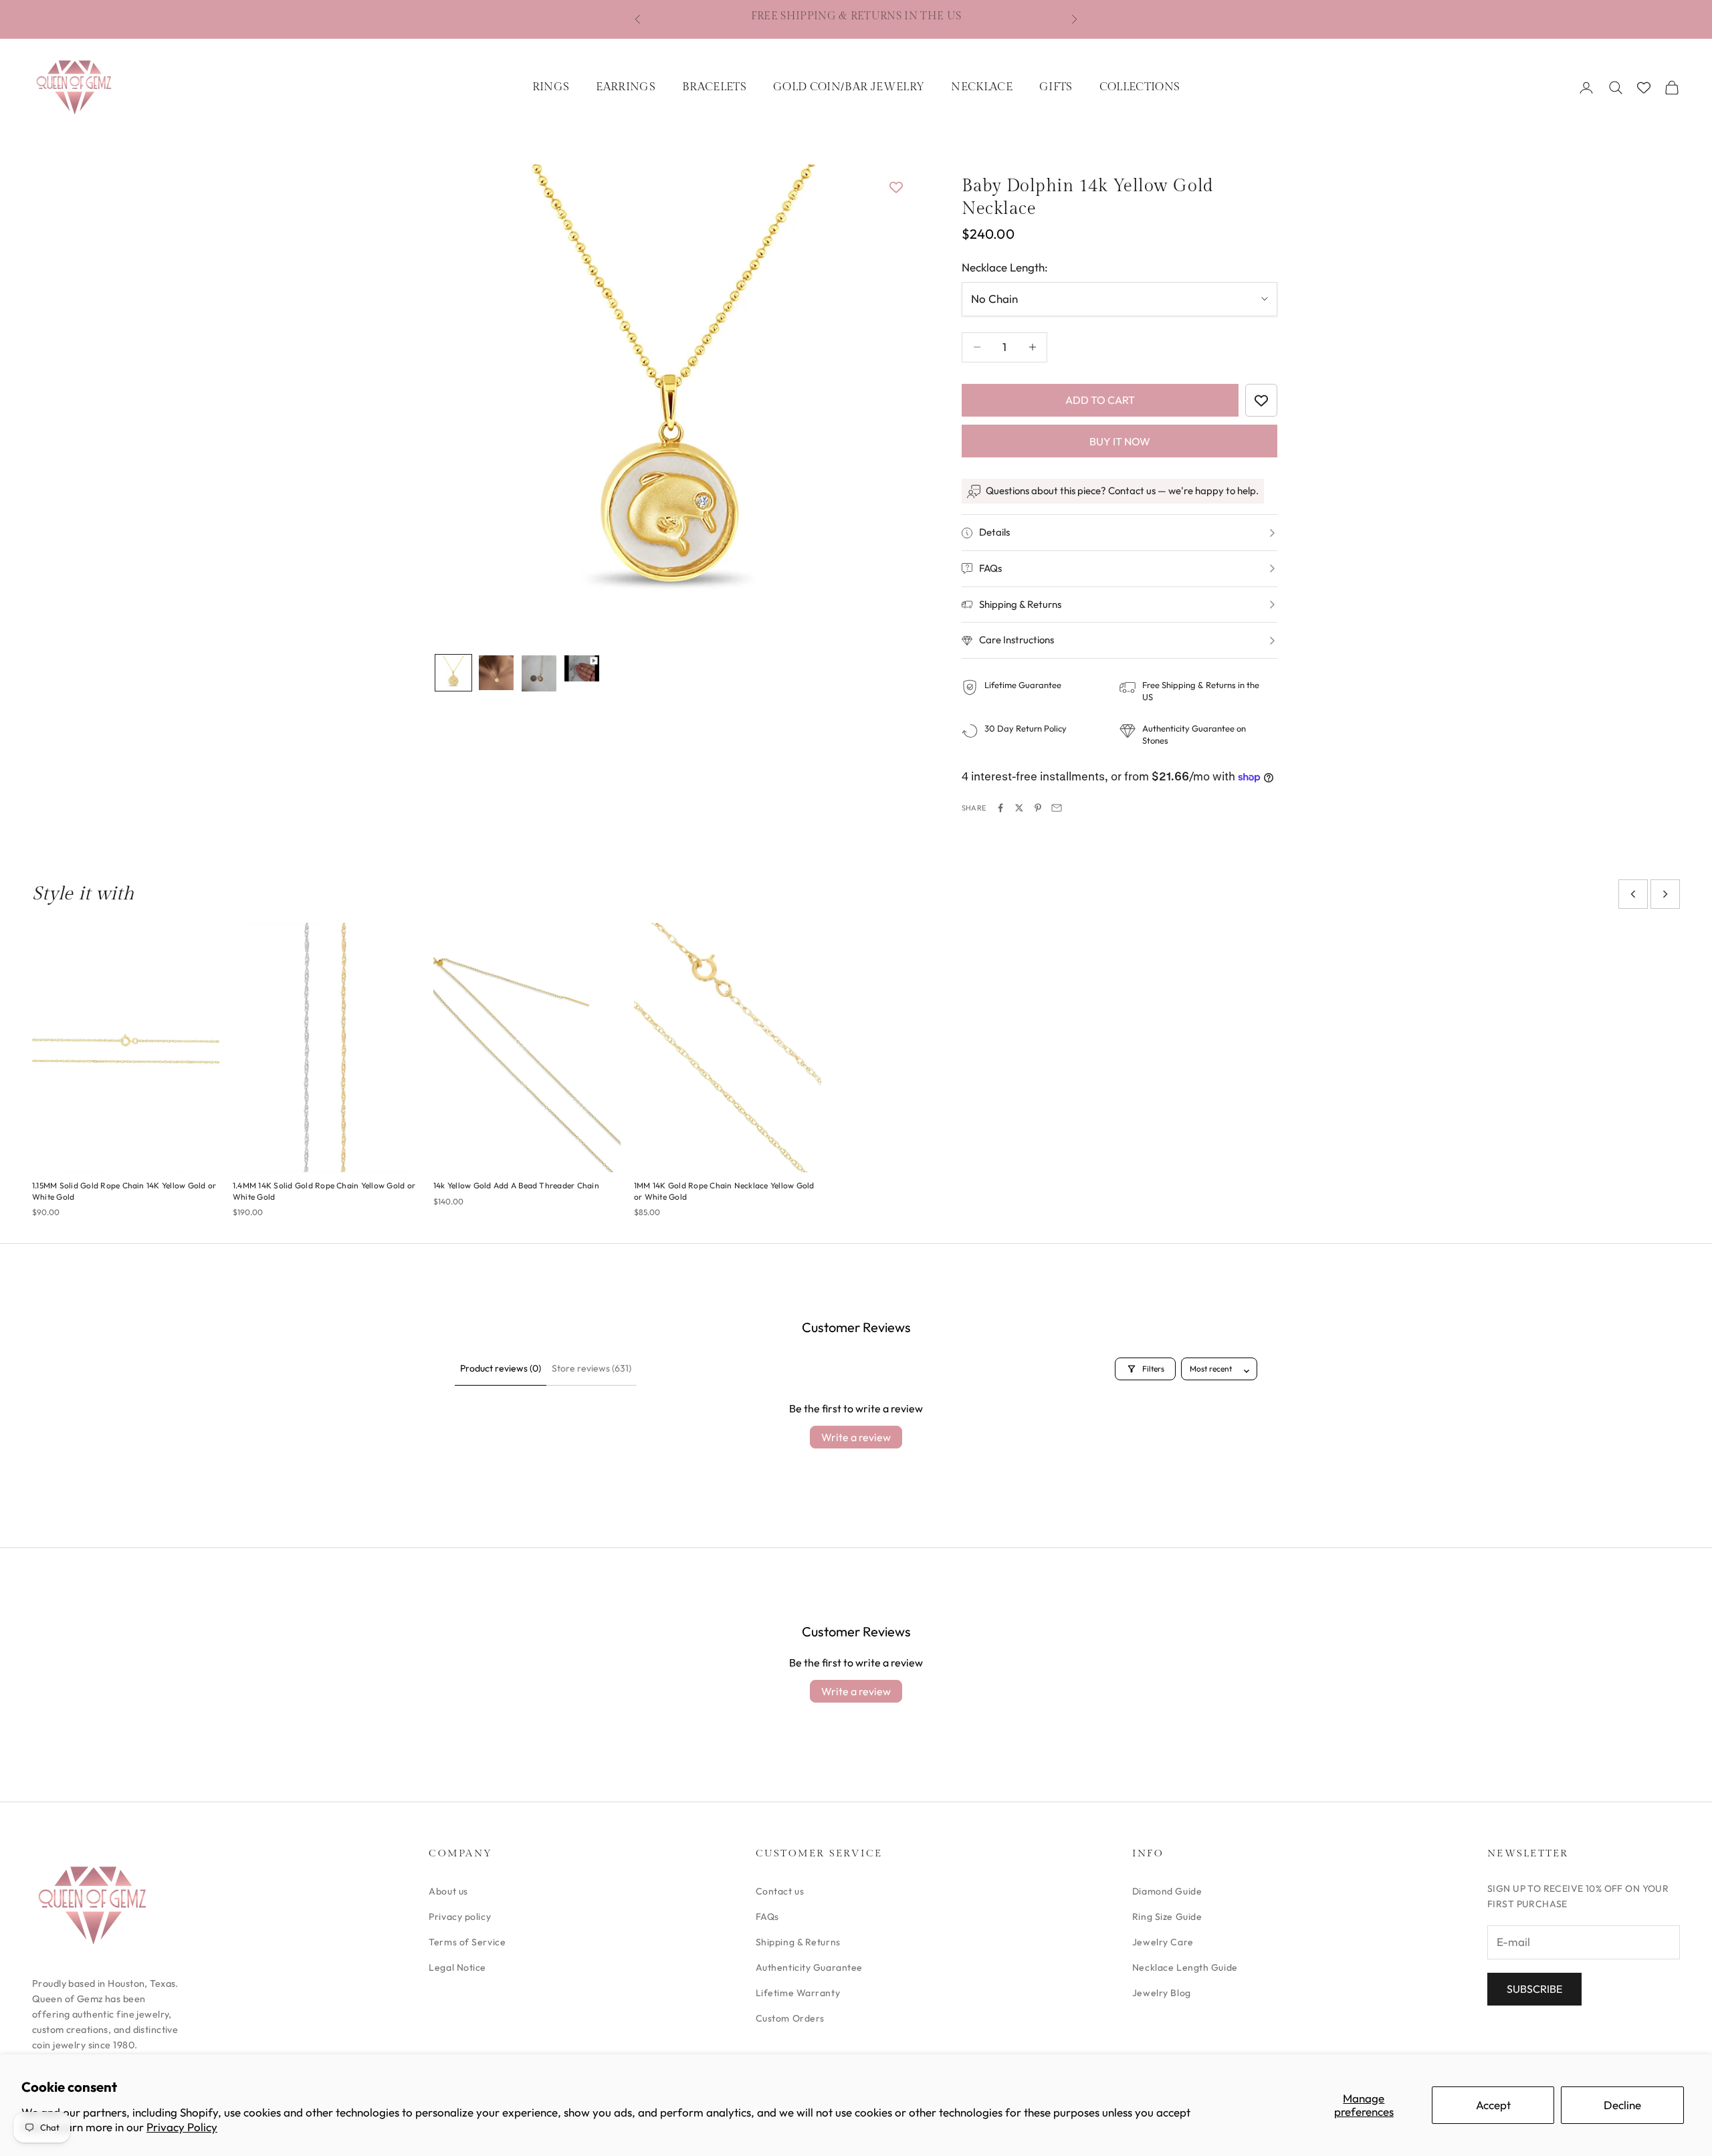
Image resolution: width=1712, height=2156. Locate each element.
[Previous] (460, 401)
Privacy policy (460, 1917)
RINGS (551, 87)
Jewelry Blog (1162, 1993)
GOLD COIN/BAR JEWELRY (849, 87)
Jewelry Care (1163, 1942)
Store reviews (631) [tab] (592, 1368)
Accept (1493, 2105)
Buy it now (1120, 441)
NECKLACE (982, 87)
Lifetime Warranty (798, 1993)
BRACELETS (714, 87)
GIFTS (1056, 87)
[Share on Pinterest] (1038, 808)
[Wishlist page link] (1644, 88)
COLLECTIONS (1140, 87)
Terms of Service (467, 1942)
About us (448, 1891)
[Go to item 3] (539, 673)
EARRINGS (626, 87)
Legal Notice (457, 1967)
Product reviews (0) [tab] (501, 1368)
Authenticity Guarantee (809, 1967)
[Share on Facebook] (1000, 808)
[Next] (883, 401)
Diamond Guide (1167, 1891)
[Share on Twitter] (1019, 808)
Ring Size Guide (1167, 1917)
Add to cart (1100, 400)
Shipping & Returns (798, 1942)
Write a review (856, 1437)
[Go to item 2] (496, 673)
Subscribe (1534, 1989)
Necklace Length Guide (1185, 1967)
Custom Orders (790, 2018)
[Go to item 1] (453, 673)
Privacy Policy (182, 2127)
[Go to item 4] (582, 668)
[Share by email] (1057, 808)
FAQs (767, 1917)
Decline (1622, 2105)
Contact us (780, 1891)
